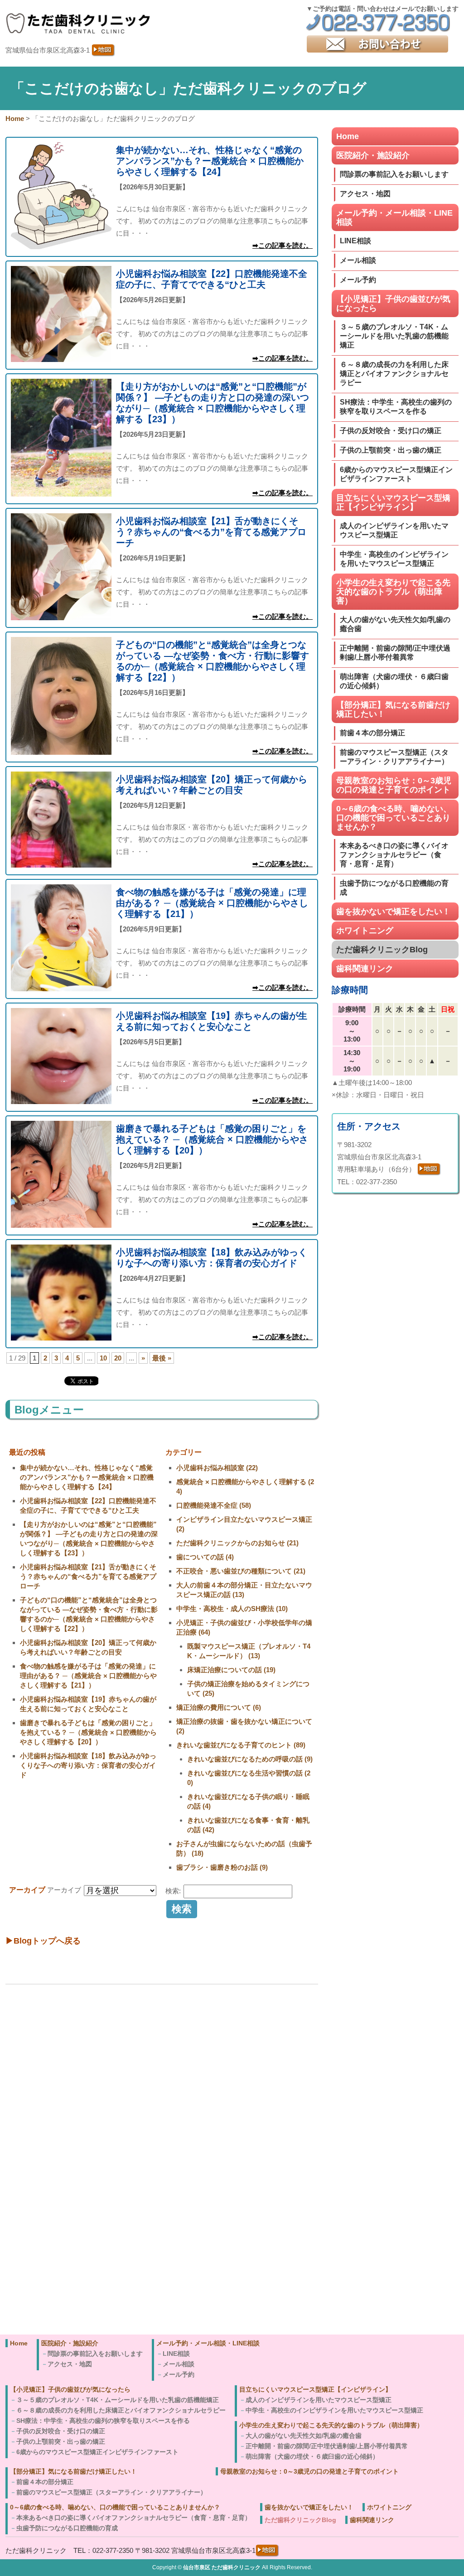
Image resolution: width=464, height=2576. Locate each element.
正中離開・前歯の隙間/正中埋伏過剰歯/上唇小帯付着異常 (395, 653)
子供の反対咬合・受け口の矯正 (391, 431)
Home (348, 136)
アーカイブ (64, 1890)
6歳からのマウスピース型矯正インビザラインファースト (396, 474)
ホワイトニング (365, 931)
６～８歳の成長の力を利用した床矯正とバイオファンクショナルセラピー (394, 374)
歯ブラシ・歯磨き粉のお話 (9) (222, 1867)
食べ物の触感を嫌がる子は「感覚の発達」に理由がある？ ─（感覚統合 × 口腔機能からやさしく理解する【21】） (88, 1676)
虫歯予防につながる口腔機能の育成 (394, 888)
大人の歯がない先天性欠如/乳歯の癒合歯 (395, 624)
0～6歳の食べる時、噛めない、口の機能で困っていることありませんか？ (394, 818)
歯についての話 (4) (205, 1557)
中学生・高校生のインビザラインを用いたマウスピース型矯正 (394, 559)
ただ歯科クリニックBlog (382, 950)
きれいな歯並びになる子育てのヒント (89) (241, 1745)
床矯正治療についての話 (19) (231, 1670)
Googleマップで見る (51, 2307)
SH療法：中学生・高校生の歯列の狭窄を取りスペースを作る (396, 407)
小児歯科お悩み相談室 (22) (217, 1468)
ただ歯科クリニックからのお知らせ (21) (237, 1543)
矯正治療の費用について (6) (219, 1707)
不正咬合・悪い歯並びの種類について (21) (241, 1571)
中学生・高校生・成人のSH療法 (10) (232, 1609)
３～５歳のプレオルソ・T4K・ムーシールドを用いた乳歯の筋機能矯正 (394, 336)
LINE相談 (355, 241)
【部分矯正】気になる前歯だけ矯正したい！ (393, 709)
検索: (173, 1891)
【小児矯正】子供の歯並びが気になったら (393, 304)
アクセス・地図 (365, 194)
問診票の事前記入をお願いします (394, 174)
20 (118, 1358)
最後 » (162, 1358)
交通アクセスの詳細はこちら (63, 2319)
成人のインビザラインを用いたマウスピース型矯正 (394, 530)
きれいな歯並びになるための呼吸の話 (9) (250, 1759)
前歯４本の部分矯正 (372, 733)
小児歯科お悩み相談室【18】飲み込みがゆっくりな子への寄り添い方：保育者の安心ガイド (88, 1765)
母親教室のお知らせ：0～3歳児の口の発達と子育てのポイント (394, 785)
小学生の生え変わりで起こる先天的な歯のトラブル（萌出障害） (393, 592)
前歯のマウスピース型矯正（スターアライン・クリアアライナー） (394, 757)
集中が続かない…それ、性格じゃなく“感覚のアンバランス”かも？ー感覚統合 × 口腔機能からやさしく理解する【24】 (87, 1477)
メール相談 (358, 260)
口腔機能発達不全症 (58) (214, 1505)
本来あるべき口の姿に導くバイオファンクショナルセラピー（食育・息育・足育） (394, 855)
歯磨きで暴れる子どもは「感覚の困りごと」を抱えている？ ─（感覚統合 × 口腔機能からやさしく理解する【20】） (88, 1732)
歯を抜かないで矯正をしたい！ (393, 912)
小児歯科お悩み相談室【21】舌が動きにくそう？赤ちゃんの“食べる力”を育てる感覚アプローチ (88, 1576)
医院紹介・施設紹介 (373, 155)
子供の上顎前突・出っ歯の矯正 (391, 450)
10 (103, 1358)
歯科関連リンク (365, 969)
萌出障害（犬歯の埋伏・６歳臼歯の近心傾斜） (394, 681)
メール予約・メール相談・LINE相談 (394, 217)
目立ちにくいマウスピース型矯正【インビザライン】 (393, 502)
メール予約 (358, 280)
